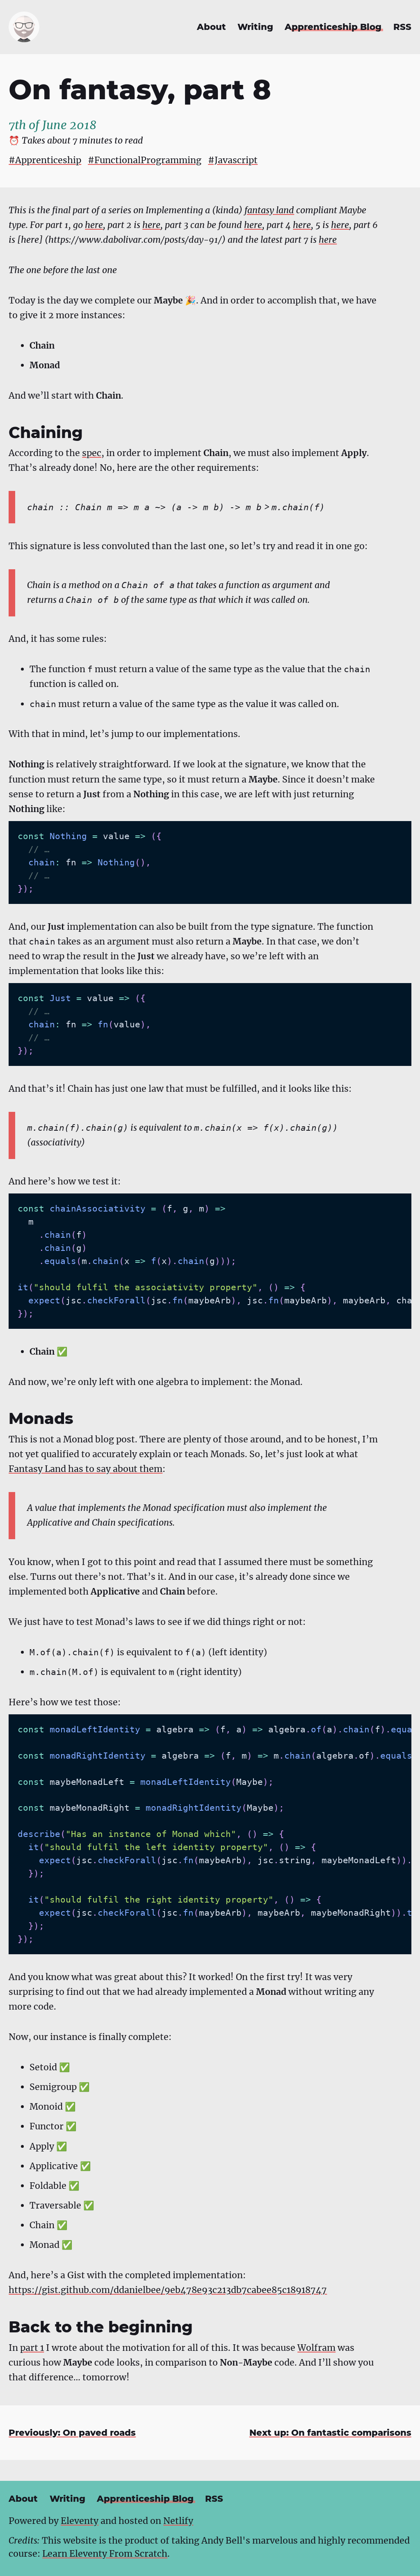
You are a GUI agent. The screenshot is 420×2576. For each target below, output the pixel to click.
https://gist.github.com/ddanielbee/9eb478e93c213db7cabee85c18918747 (168, 2290)
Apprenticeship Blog (333, 27)
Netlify (178, 2521)
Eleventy (80, 2521)
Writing (255, 27)
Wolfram (316, 2348)
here (94, 225)
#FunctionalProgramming (145, 160)
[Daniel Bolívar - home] (24, 27)
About (211, 27)
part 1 (32, 2348)
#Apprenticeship (45, 160)
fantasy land (269, 210)
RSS (402, 27)
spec (92, 453)
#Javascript (233, 160)
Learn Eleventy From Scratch (105, 2554)
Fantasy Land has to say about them (86, 1469)
